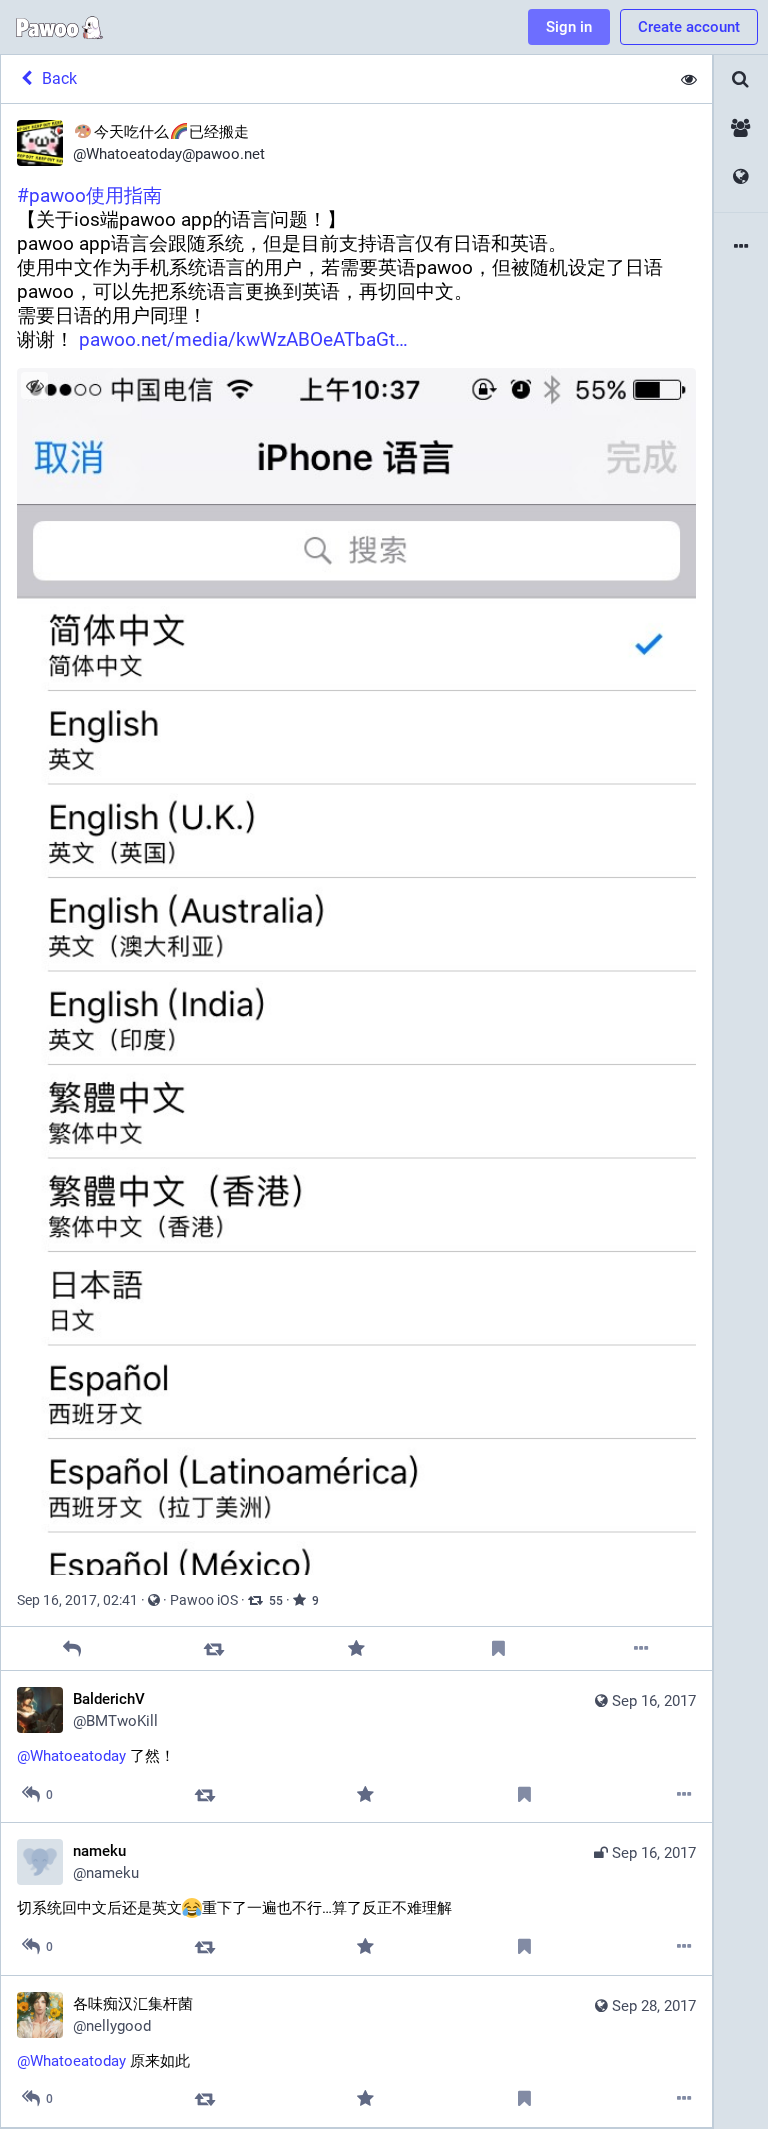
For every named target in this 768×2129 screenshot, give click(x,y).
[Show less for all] (689, 79)
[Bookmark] (498, 1648)
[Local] (741, 128)
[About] (741, 247)
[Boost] (214, 1648)
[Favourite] (356, 1648)
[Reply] (72, 1648)
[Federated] (741, 177)
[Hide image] (34, 385)
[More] (640, 1648)
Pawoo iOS (204, 1600)
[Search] (741, 79)
